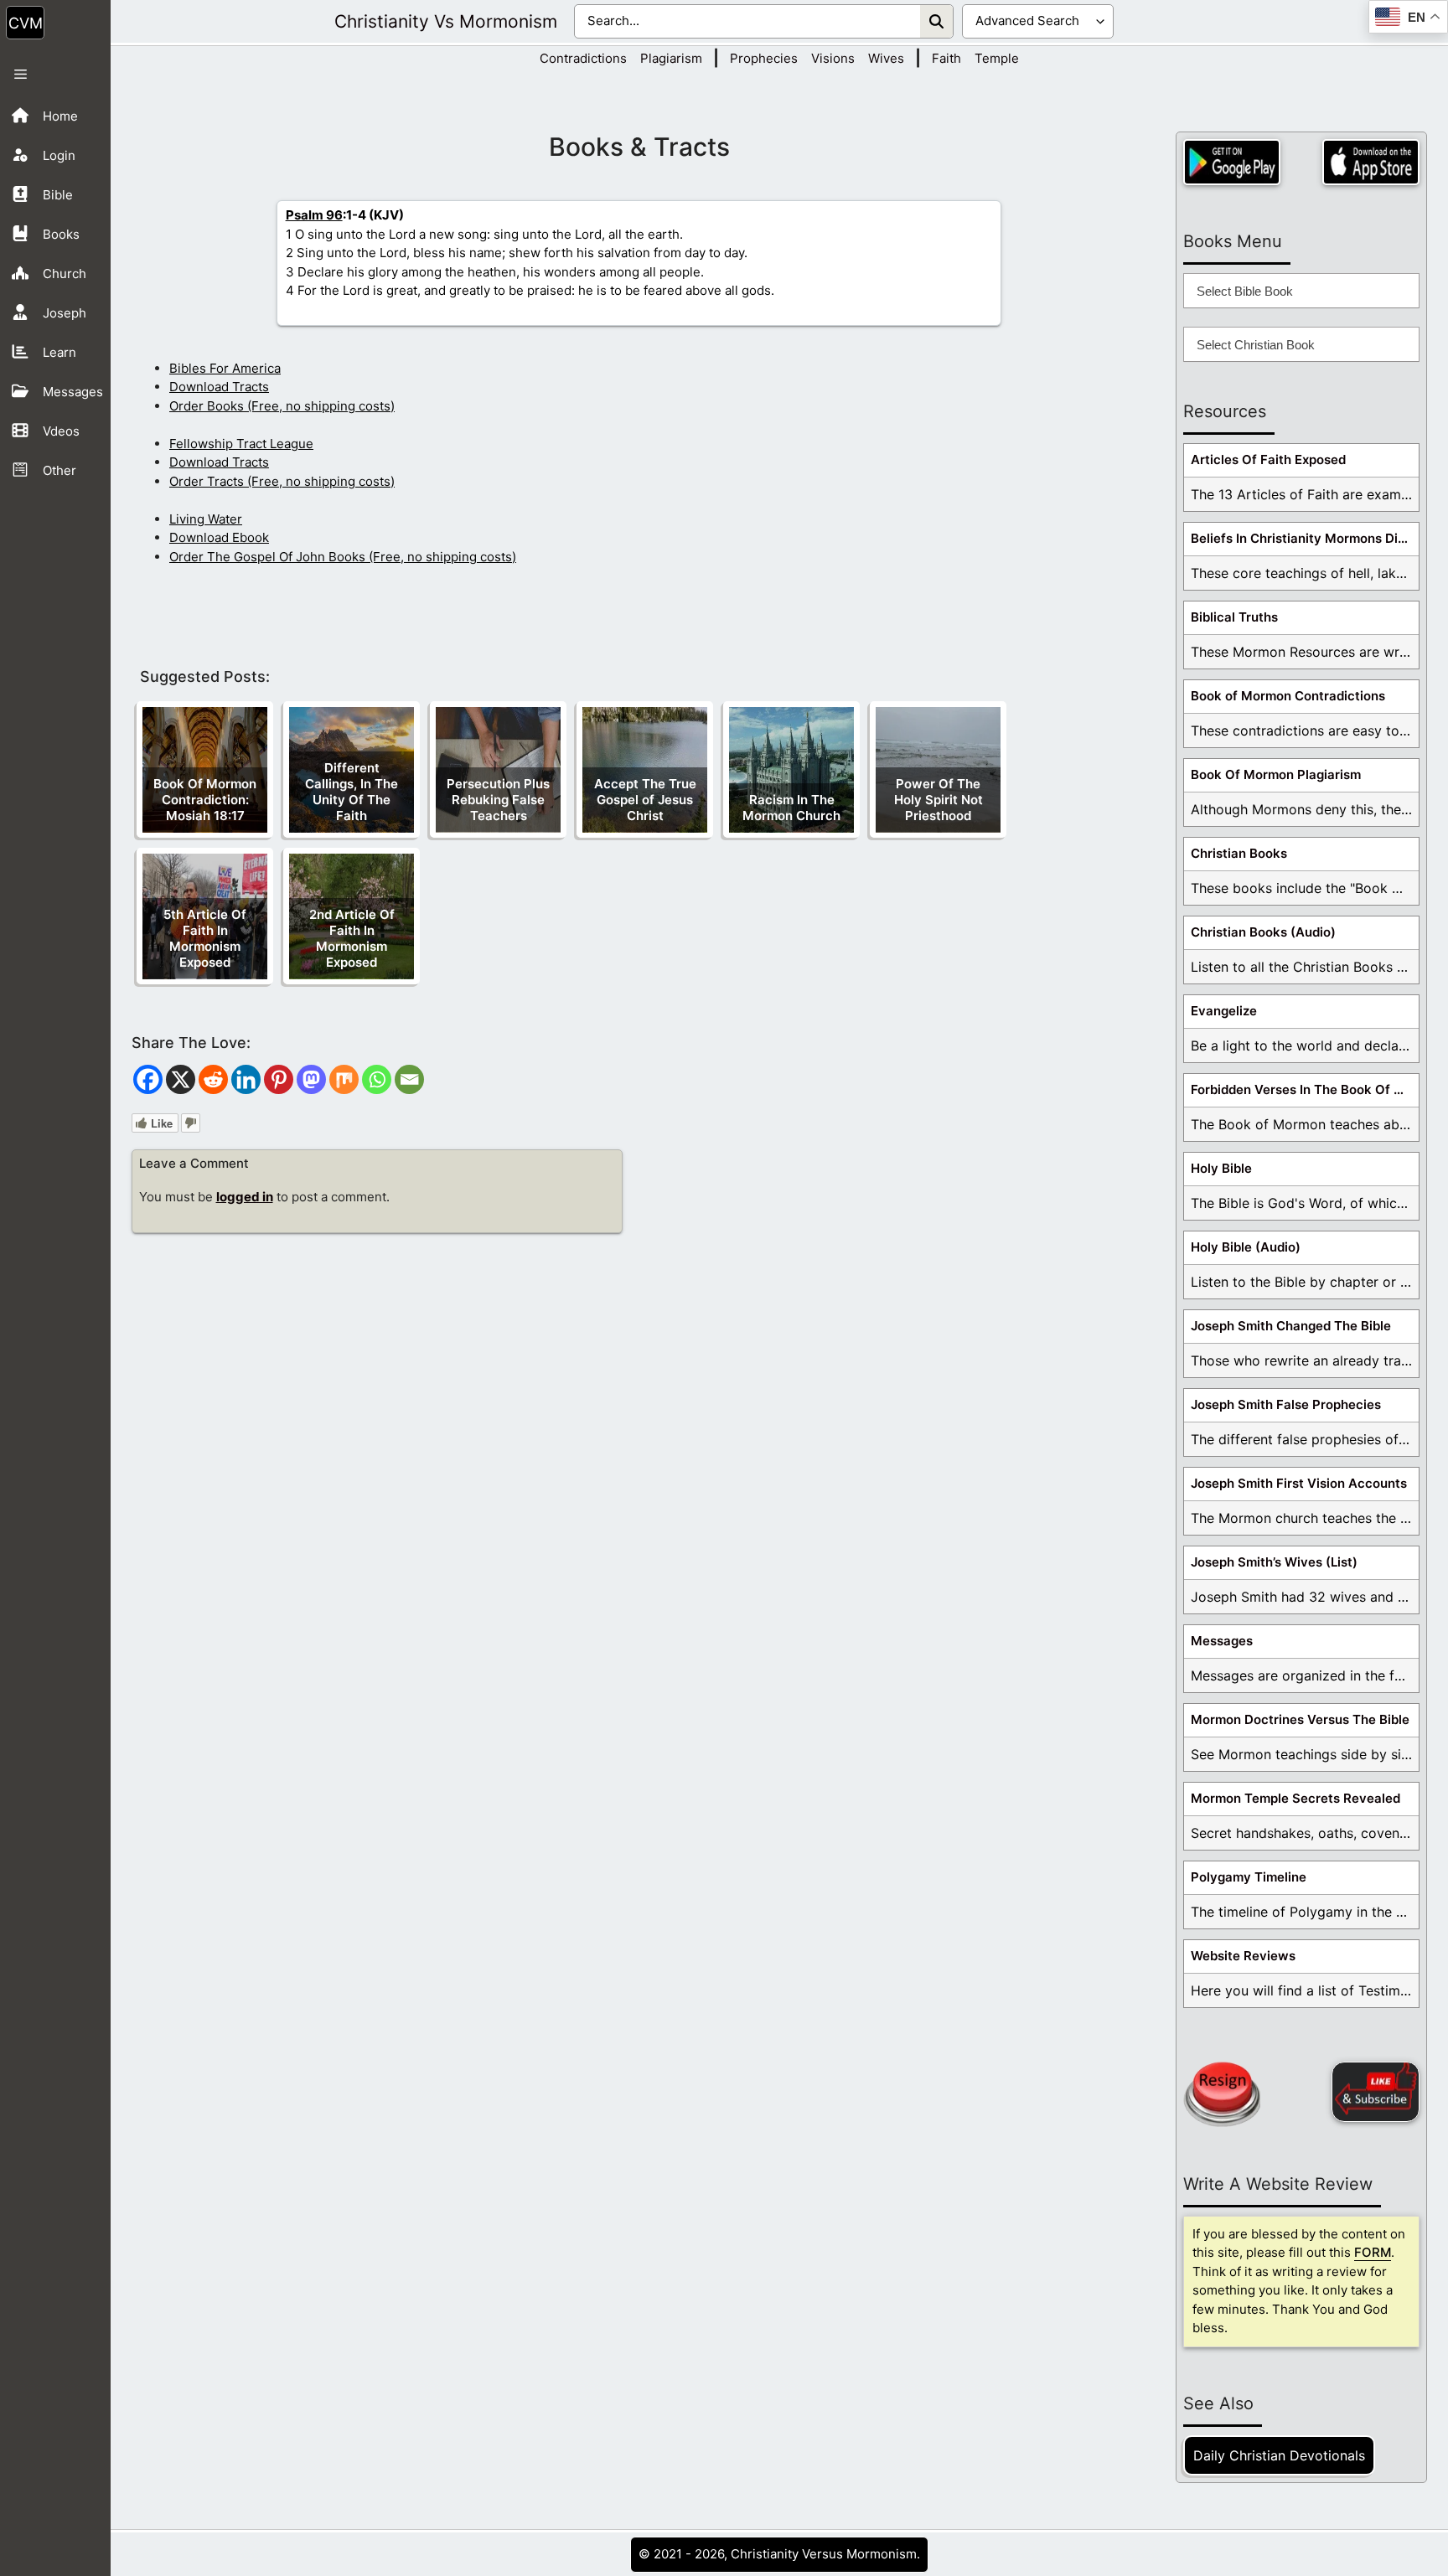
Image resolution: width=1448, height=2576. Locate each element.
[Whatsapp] (377, 1079)
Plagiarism (671, 58)
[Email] (409, 1079)
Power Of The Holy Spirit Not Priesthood (939, 800)
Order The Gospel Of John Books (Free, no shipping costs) (343, 557)
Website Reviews (1243, 1956)
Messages (1222, 1641)
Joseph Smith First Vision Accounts (1299, 1483)
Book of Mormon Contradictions (1288, 696)
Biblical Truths (1234, 617)
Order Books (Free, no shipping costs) (282, 406)
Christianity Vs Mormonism (446, 21)
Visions (833, 58)
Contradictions (583, 58)
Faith (946, 58)
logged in (245, 1197)
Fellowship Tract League (241, 444)
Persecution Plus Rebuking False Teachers (498, 800)
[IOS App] (1371, 162)
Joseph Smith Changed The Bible (1291, 1326)
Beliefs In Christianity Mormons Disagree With (1305, 538)
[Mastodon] (311, 1079)
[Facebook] (148, 1079)
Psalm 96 (314, 215)
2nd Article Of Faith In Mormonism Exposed (352, 938)
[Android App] (1232, 162)
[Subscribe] (1376, 2092)
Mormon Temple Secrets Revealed (1295, 1798)
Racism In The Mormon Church (791, 808)
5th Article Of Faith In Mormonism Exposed (205, 938)
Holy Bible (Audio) (1246, 1247)
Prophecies (764, 58)
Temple (997, 58)
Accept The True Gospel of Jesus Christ (645, 800)
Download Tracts (219, 387)
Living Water (206, 519)
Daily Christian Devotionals (1279, 2455)
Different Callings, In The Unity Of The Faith (352, 792)
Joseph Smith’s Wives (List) (1274, 1562)
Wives (886, 58)
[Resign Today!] (1222, 2094)
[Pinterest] (279, 1079)
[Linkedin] (246, 1079)
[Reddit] (213, 1079)
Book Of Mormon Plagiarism (1276, 774)
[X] (181, 1079)
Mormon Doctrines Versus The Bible (1300, 1719)
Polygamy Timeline (1249, 1877)
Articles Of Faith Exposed (1268, 459)
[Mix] (344, 1079)
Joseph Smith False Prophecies (1286, 1404)
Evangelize (1224, 1011)
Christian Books (1239, 853)
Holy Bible (1221, 1168)
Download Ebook (219, 537)
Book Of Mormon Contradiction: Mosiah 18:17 (205, 800)
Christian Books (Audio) (1263, 932)
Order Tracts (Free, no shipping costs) (282, 481)
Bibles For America (225, 368)
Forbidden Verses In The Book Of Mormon (1305, 1089)
